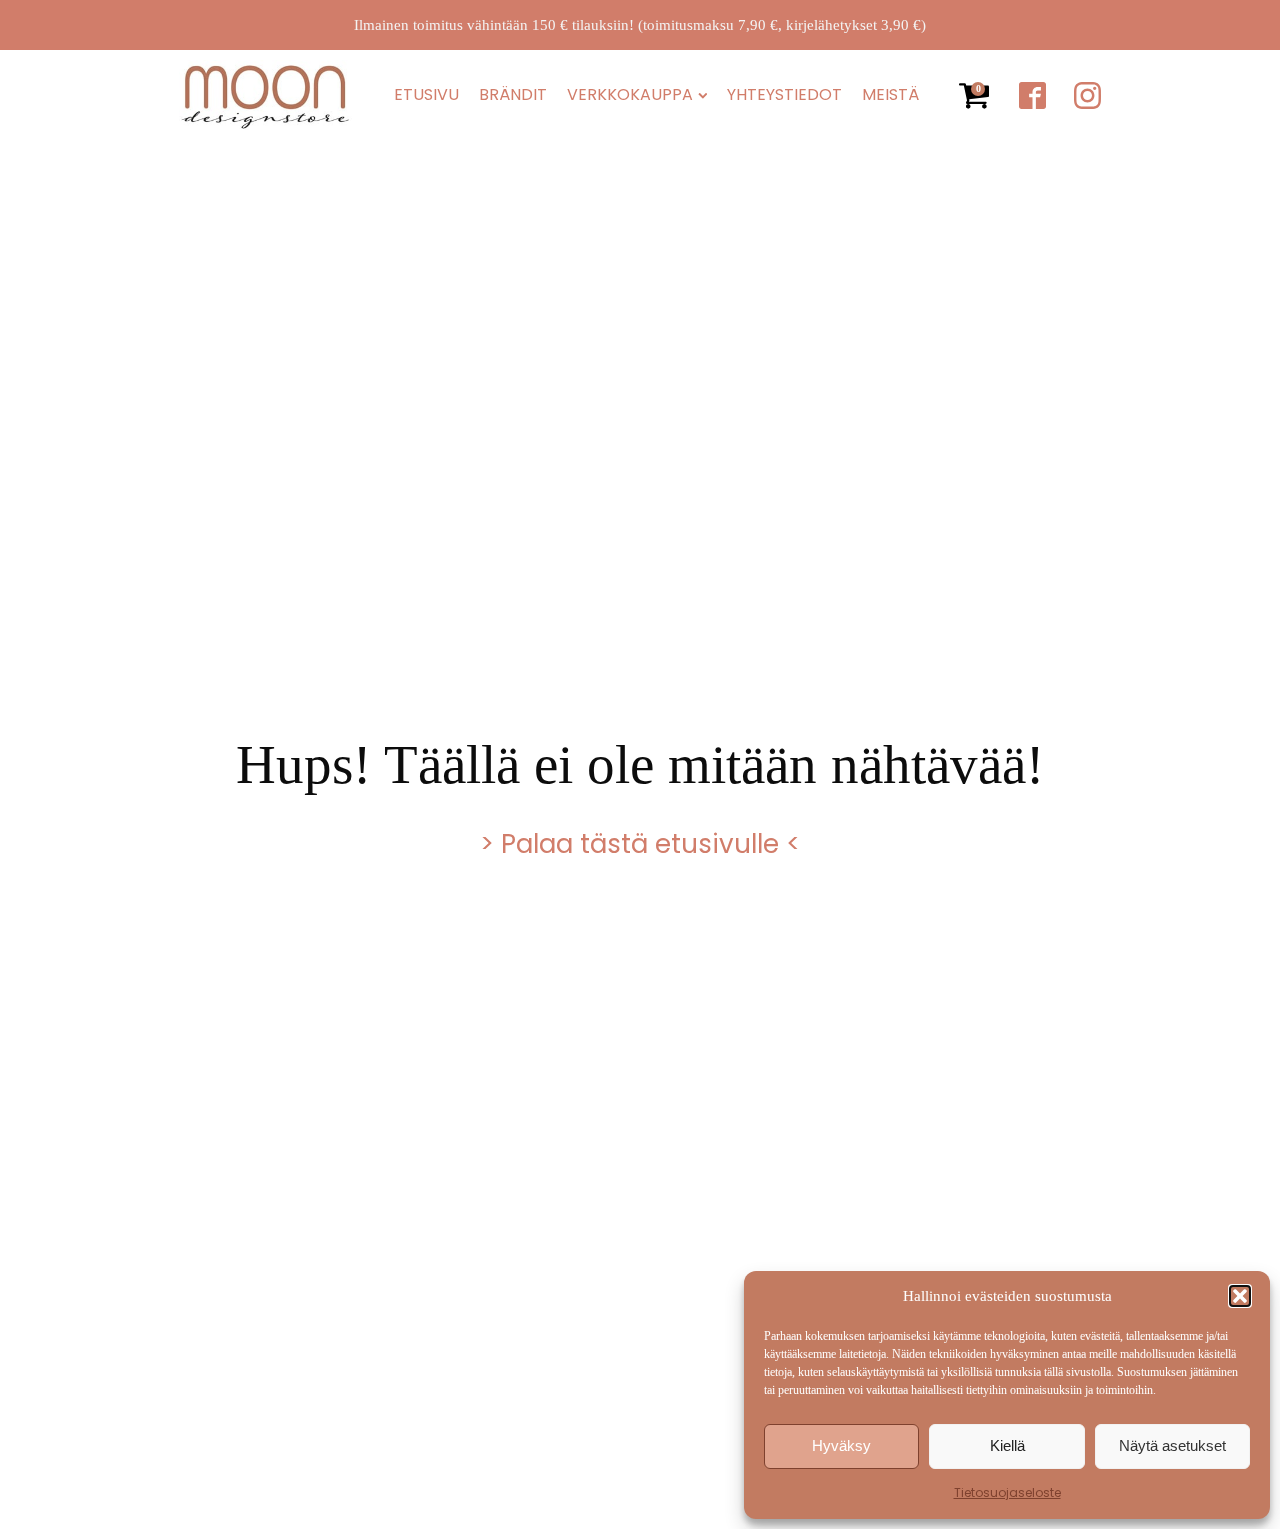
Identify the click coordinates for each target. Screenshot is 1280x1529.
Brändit (513, 95)
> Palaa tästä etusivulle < (640, 844)
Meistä (890, 95)
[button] (1240, 1296)
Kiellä (1007, 1445)
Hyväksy (841, 1445)
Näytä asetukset (1172, 1445)
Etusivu (426, 95)
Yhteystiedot (784, 95)
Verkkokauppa (630, 95)
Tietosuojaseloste (1007, 1492)
